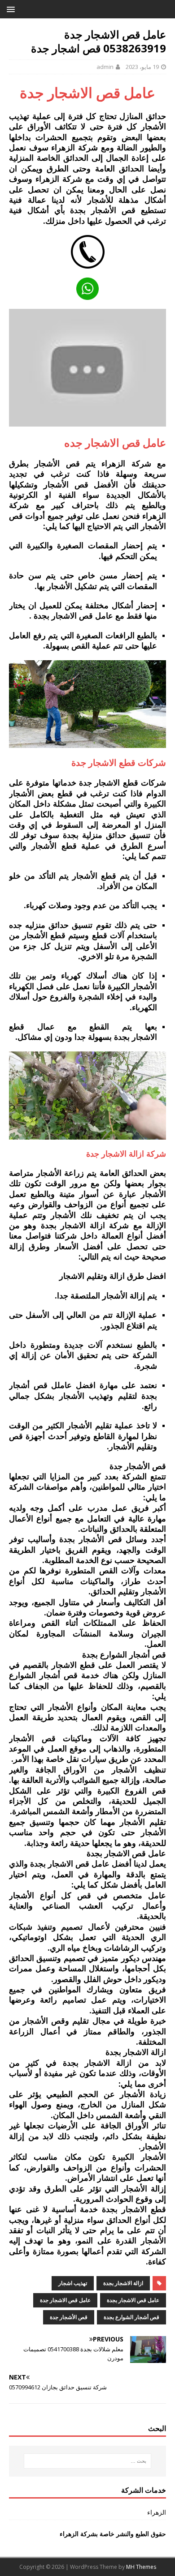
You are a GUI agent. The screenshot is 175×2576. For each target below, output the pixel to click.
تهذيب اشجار (73, 2283)
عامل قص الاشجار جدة (65, 2300)
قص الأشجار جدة (69, 2317)
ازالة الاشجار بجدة (123, 2283)
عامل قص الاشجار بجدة (133, 2300)
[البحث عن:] (88, 2461)
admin (105, 67)
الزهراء (157, 2512)
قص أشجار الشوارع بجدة (131, 2317)
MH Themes (141, 2567)
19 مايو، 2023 (142, 67)
